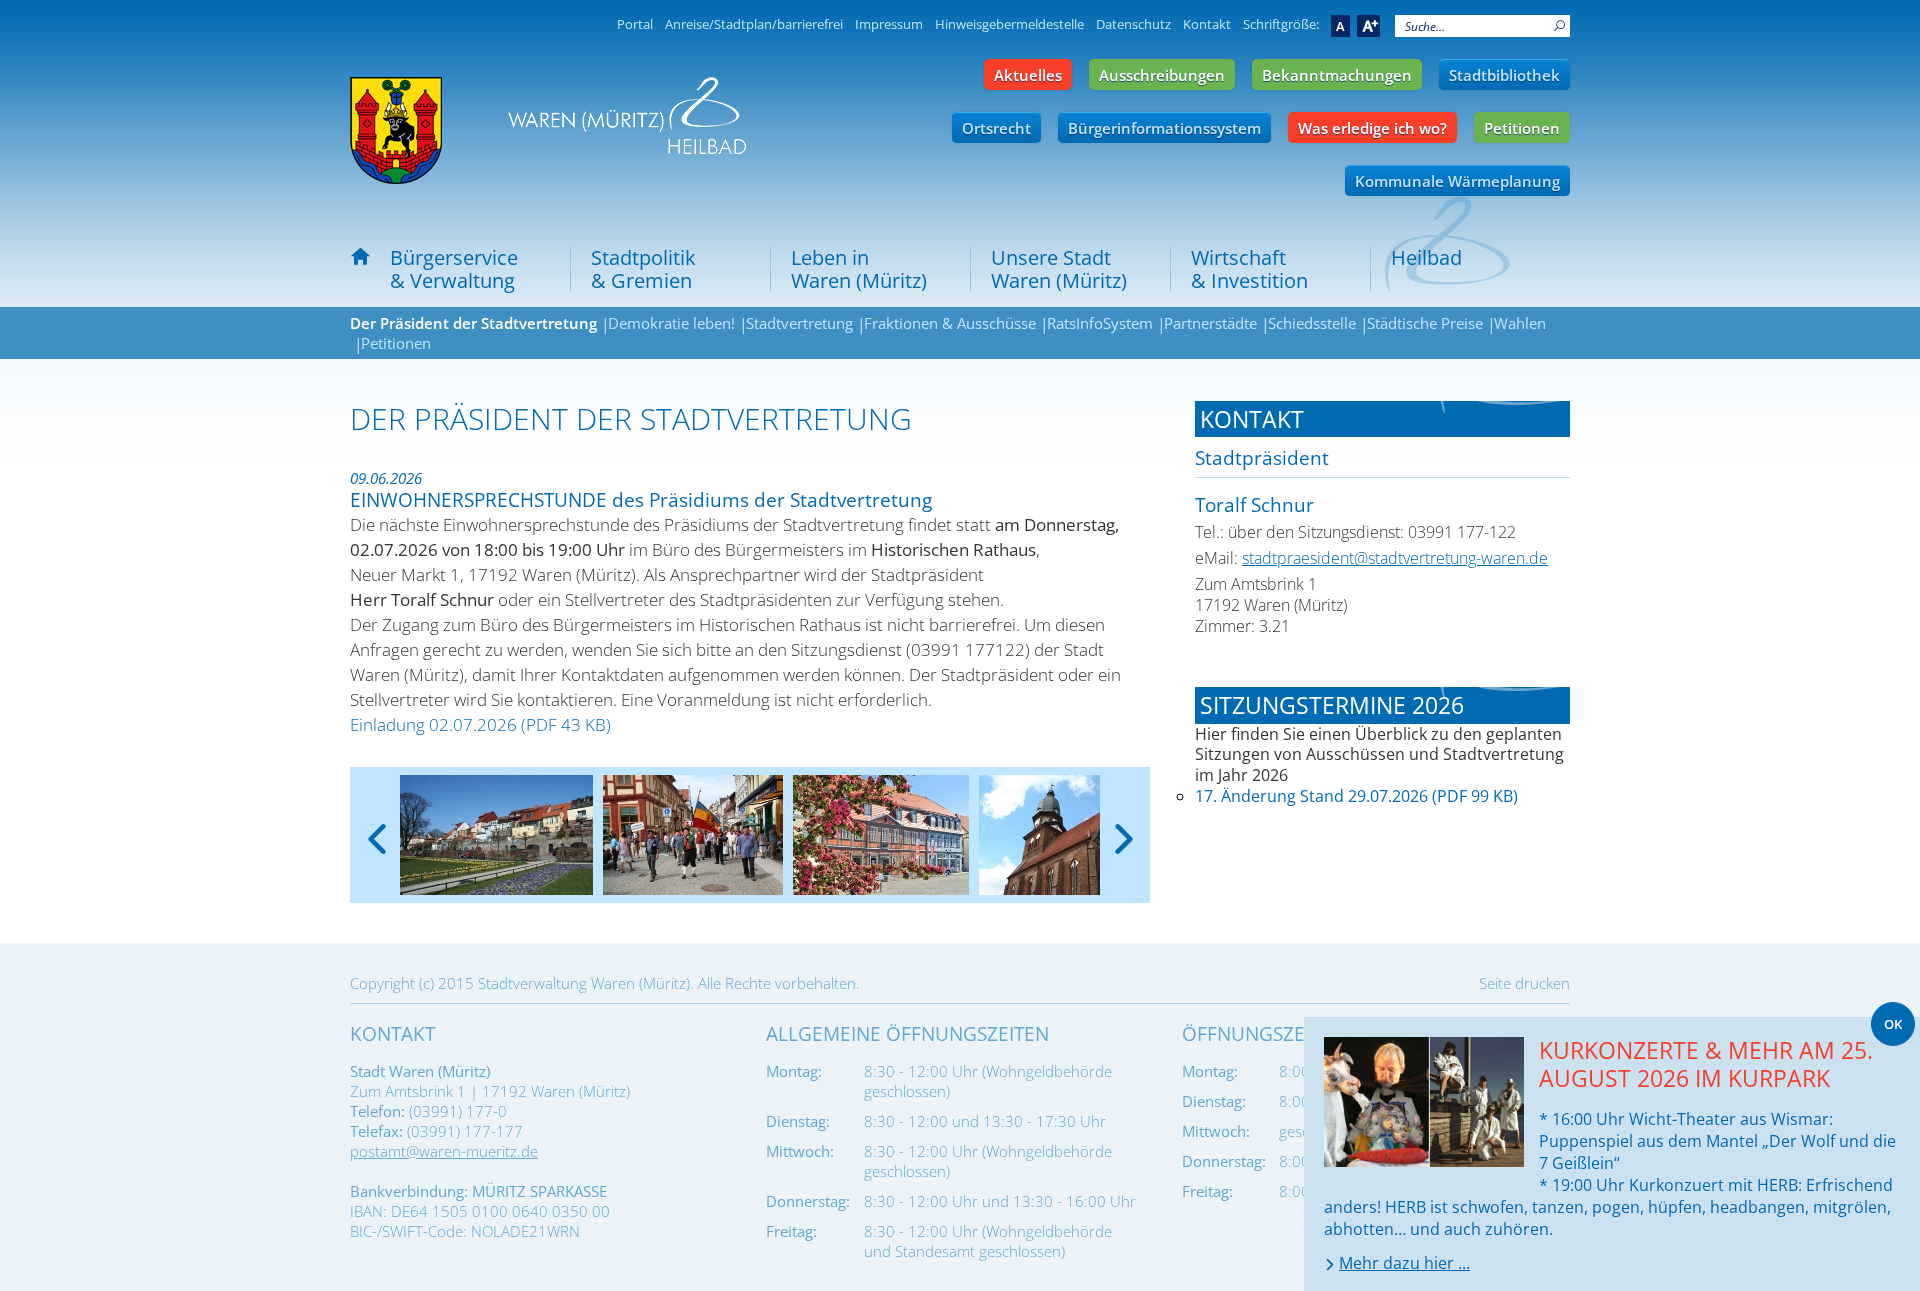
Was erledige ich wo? (1372, 128)
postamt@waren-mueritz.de (444, 1151)
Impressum (889, 24)
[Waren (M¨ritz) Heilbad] (396, 130)
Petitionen (1522, 128)
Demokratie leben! (671, 323)
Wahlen (1520, 323)
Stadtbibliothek (1504, 75)
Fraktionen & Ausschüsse (950, 323)
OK (1893, 1024)
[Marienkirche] (1067, 835)
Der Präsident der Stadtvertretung (473, 323)
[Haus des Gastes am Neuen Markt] (881, 835)
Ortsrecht (996, 128)
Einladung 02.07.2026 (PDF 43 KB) (482, 724)
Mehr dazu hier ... (1404, 1263)
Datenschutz (1133, 24)
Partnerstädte (1210, 323)
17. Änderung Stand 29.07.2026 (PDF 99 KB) (1356, 796)
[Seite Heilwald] (627, 115)
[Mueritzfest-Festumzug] (693, 835)
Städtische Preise (1425, 323)
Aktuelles (1028, 75)
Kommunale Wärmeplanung (1457, 181)
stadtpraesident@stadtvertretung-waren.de (1395, 558)
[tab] (1382, 419)
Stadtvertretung (799, 323)
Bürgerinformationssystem (1164, 128)
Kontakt (1207, 24)
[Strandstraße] (496, 835)
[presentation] (376, 823)
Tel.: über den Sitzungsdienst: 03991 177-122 (1355, 532)
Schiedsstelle (1312, 323)
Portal (635, 24)
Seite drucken (1524, 983)
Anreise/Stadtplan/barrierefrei (754, 24)
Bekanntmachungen (1337, 75)
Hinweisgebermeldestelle (1009, 24)
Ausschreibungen (1162, 75)
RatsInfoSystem (1100, 323)
